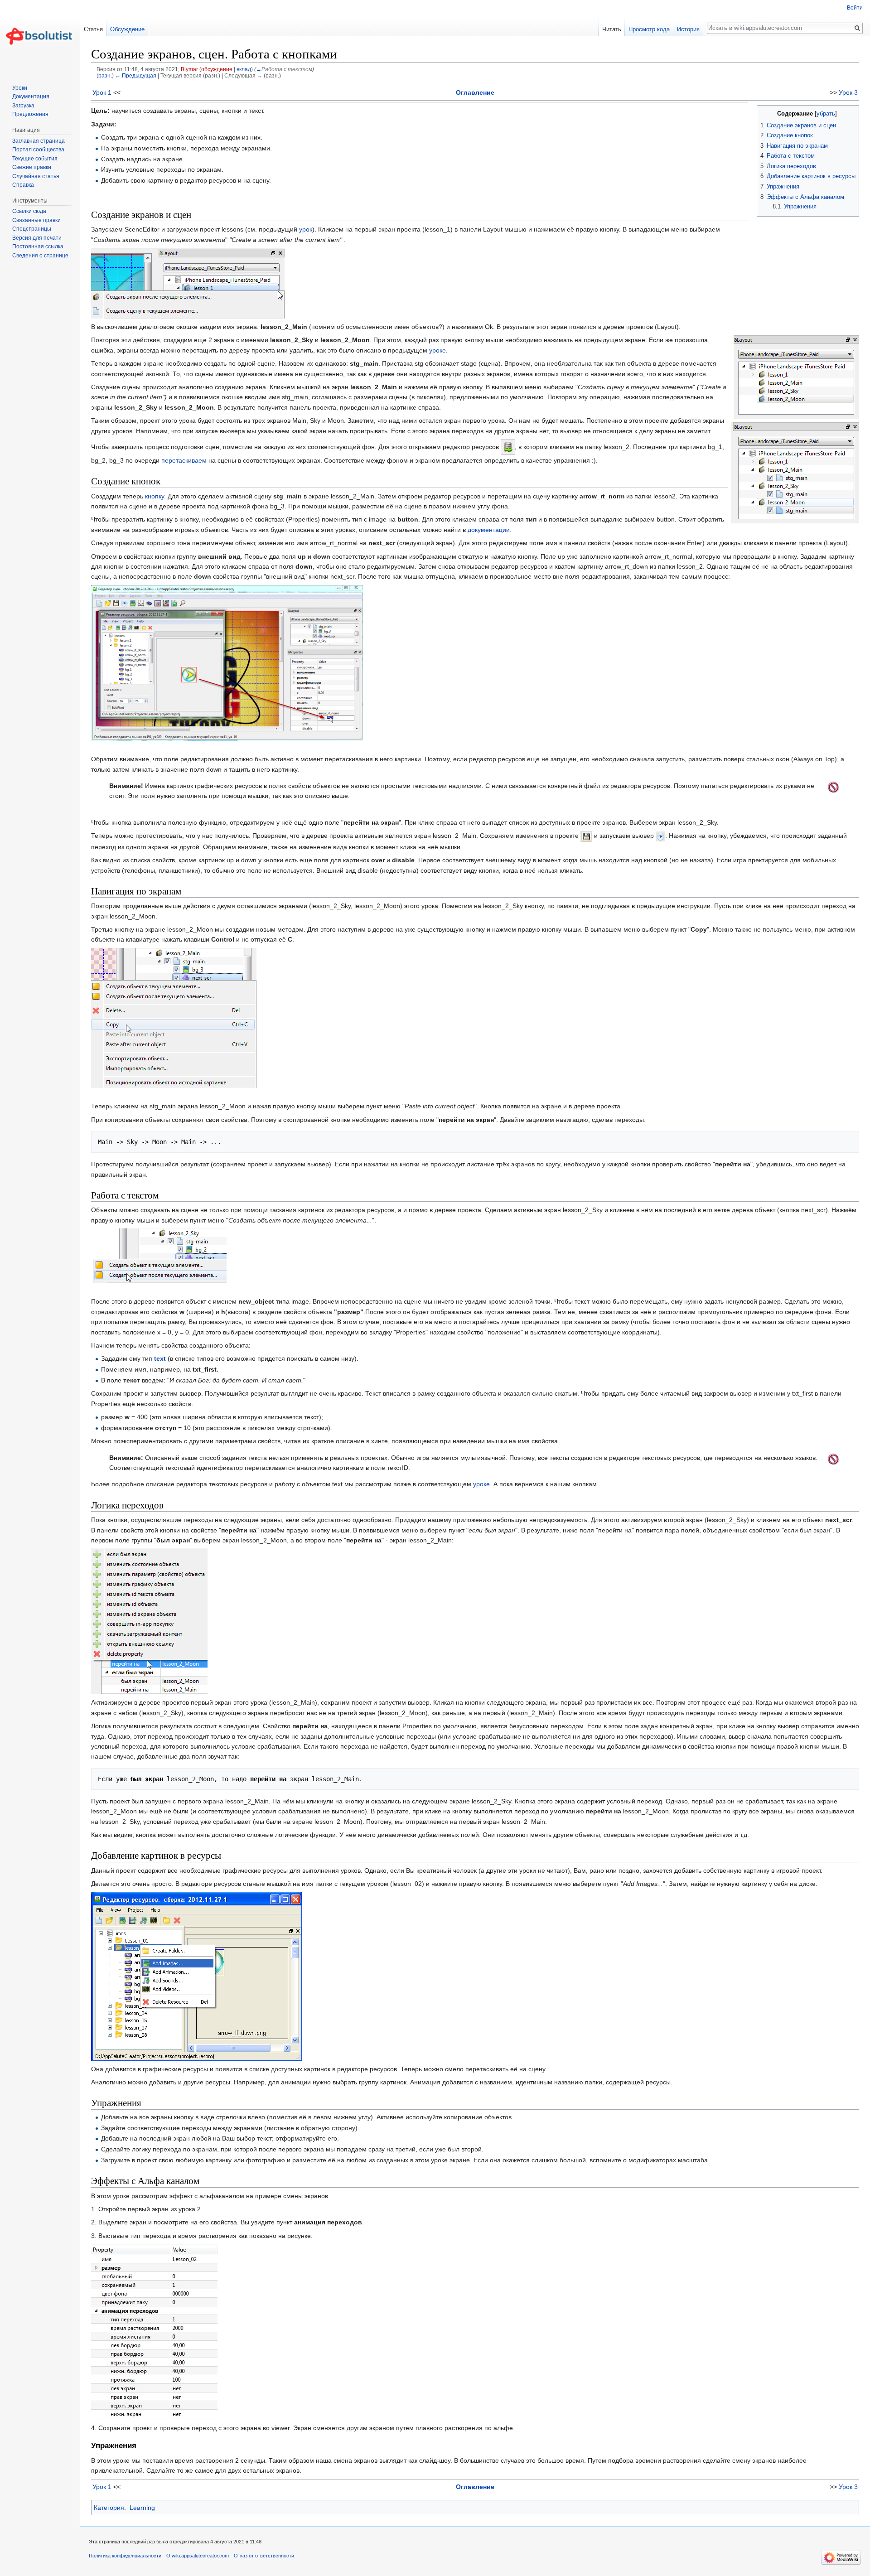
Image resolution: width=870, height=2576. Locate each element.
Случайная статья (36, 176)
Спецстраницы (32, 229)
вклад (244, 69)
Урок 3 (848, 92)
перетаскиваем (184, 460)
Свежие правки (32, 167)
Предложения (30, 114)
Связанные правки (36, 220)
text (160, 1358)
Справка (23, 185)
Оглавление (475, 92)
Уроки (20, 88)
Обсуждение (127, 29)
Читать (612, 29)
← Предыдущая (136, 75)
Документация (31, 97)
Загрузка (23, 106)
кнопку (155, 496)
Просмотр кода (649, 29)
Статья (93, 29)
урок (306, 229)
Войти (855, 8)
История (688, 29)
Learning (142, 2508)
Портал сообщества (38, 150)
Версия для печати (37, 238)
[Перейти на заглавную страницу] (40, 36)
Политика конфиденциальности (125, 2556)
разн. (105, 75)
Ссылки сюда (29, 211)
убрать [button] (826, 114)
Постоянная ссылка (38, 246)
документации (489, 530)
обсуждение (217, 69)
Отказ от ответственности (264, 2556)
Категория (109, 2508)
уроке (437, 350)
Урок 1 (102, 92)
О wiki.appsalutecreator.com (198, 2556)
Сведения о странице (40, 256)
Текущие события (35, 159)
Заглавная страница (39, 141)
